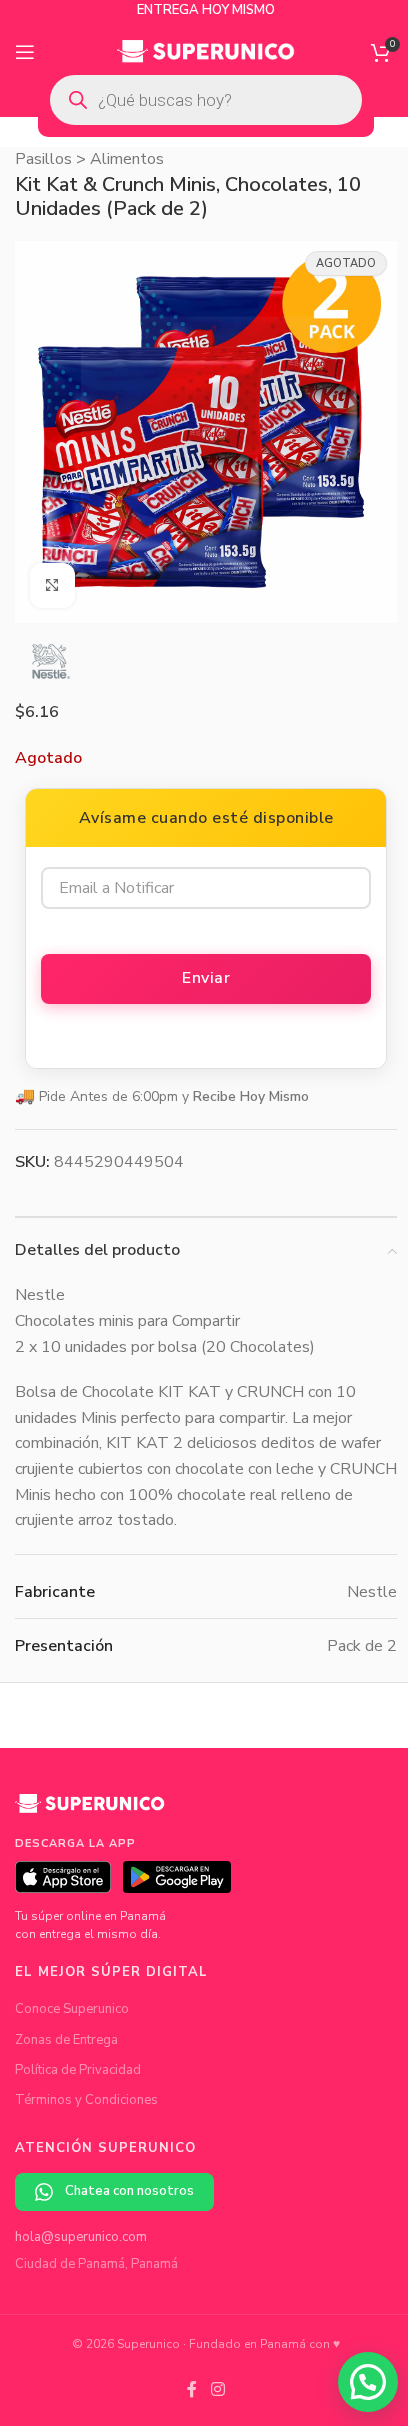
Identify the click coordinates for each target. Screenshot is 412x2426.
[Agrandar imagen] (52, 585)
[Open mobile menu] (25, 52)
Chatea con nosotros (129, 2191)
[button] (368, 2382)
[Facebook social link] (192, 2390)
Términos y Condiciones (86, 2100)
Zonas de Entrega (66, 2040)
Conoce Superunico (72, 2009)
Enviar (206, 978)
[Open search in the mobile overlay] (206, 100)
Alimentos (127, 159)
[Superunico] (90, 1811)
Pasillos (43, 159)
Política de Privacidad (78, 2070)
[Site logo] (206, 51)
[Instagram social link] (217, 2390)
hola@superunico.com (81, 2237)
